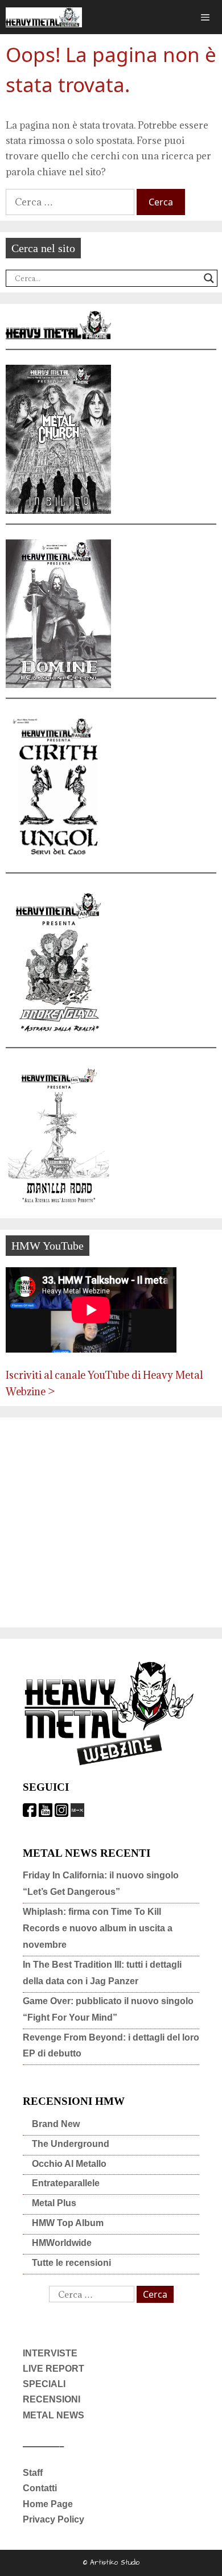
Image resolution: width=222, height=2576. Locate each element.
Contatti (40, 2488)
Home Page (48, 2504)
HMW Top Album (68, 2223)
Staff (33, 2473)
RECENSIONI (52, 2399)
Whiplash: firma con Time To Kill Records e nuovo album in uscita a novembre (98, 1928)
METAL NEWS (54, 2415)
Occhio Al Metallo (69, 2164)
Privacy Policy (54, 2519)
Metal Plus (54, 2203)
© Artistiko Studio (111, 2563)
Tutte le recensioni (71, 2263)
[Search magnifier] (209, 278)
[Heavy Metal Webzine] (44, 17)
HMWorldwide (62, 2243)
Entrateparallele (66, 2183)
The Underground (71, 2144)
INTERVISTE (50, 2353)
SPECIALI (44, 2384)
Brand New (56, 2124)
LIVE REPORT (54, 2369)
